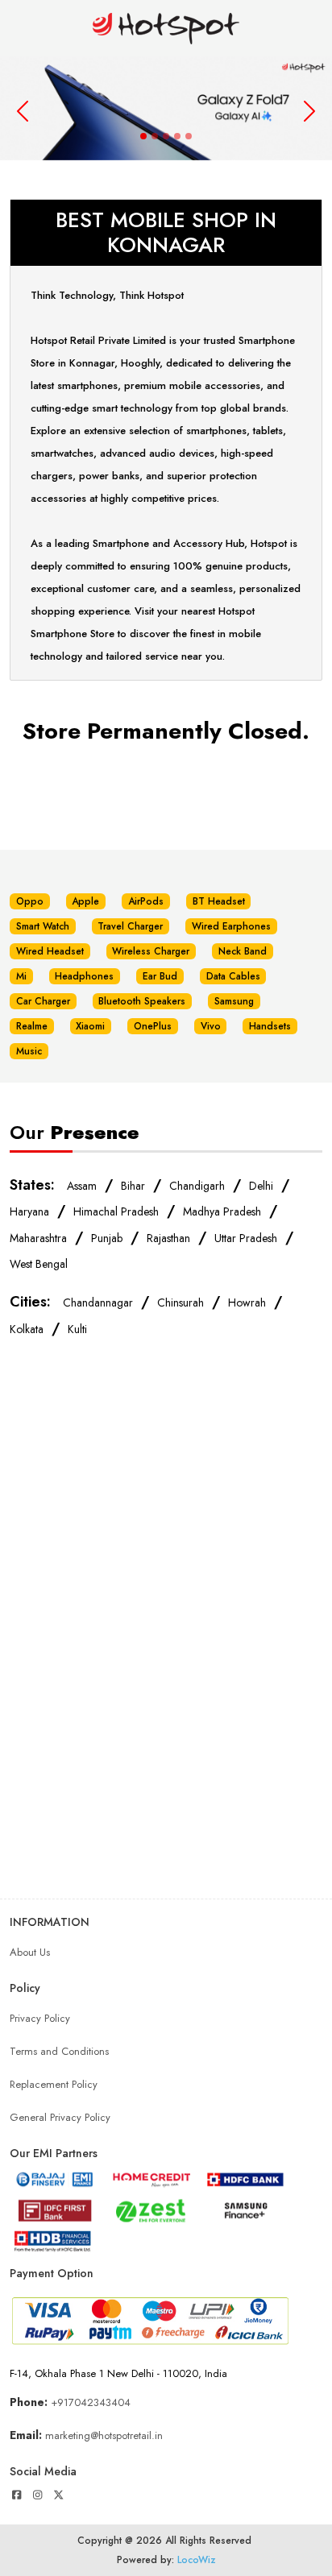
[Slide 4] (177, 136)
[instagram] (37, 2495)
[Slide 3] (166, 136)
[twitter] (59, 2495)
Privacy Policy (40, 2018)
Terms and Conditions (59, 2051)
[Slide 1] (143, 136)
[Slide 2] (155, 136)
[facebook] (16, 2495)
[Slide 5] (189, 136)
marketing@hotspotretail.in (104, 2435)
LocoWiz (197, 2560)
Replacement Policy (54, 2084)
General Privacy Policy (60, 2117)
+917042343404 (91, 2402)
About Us (30, 1952)
